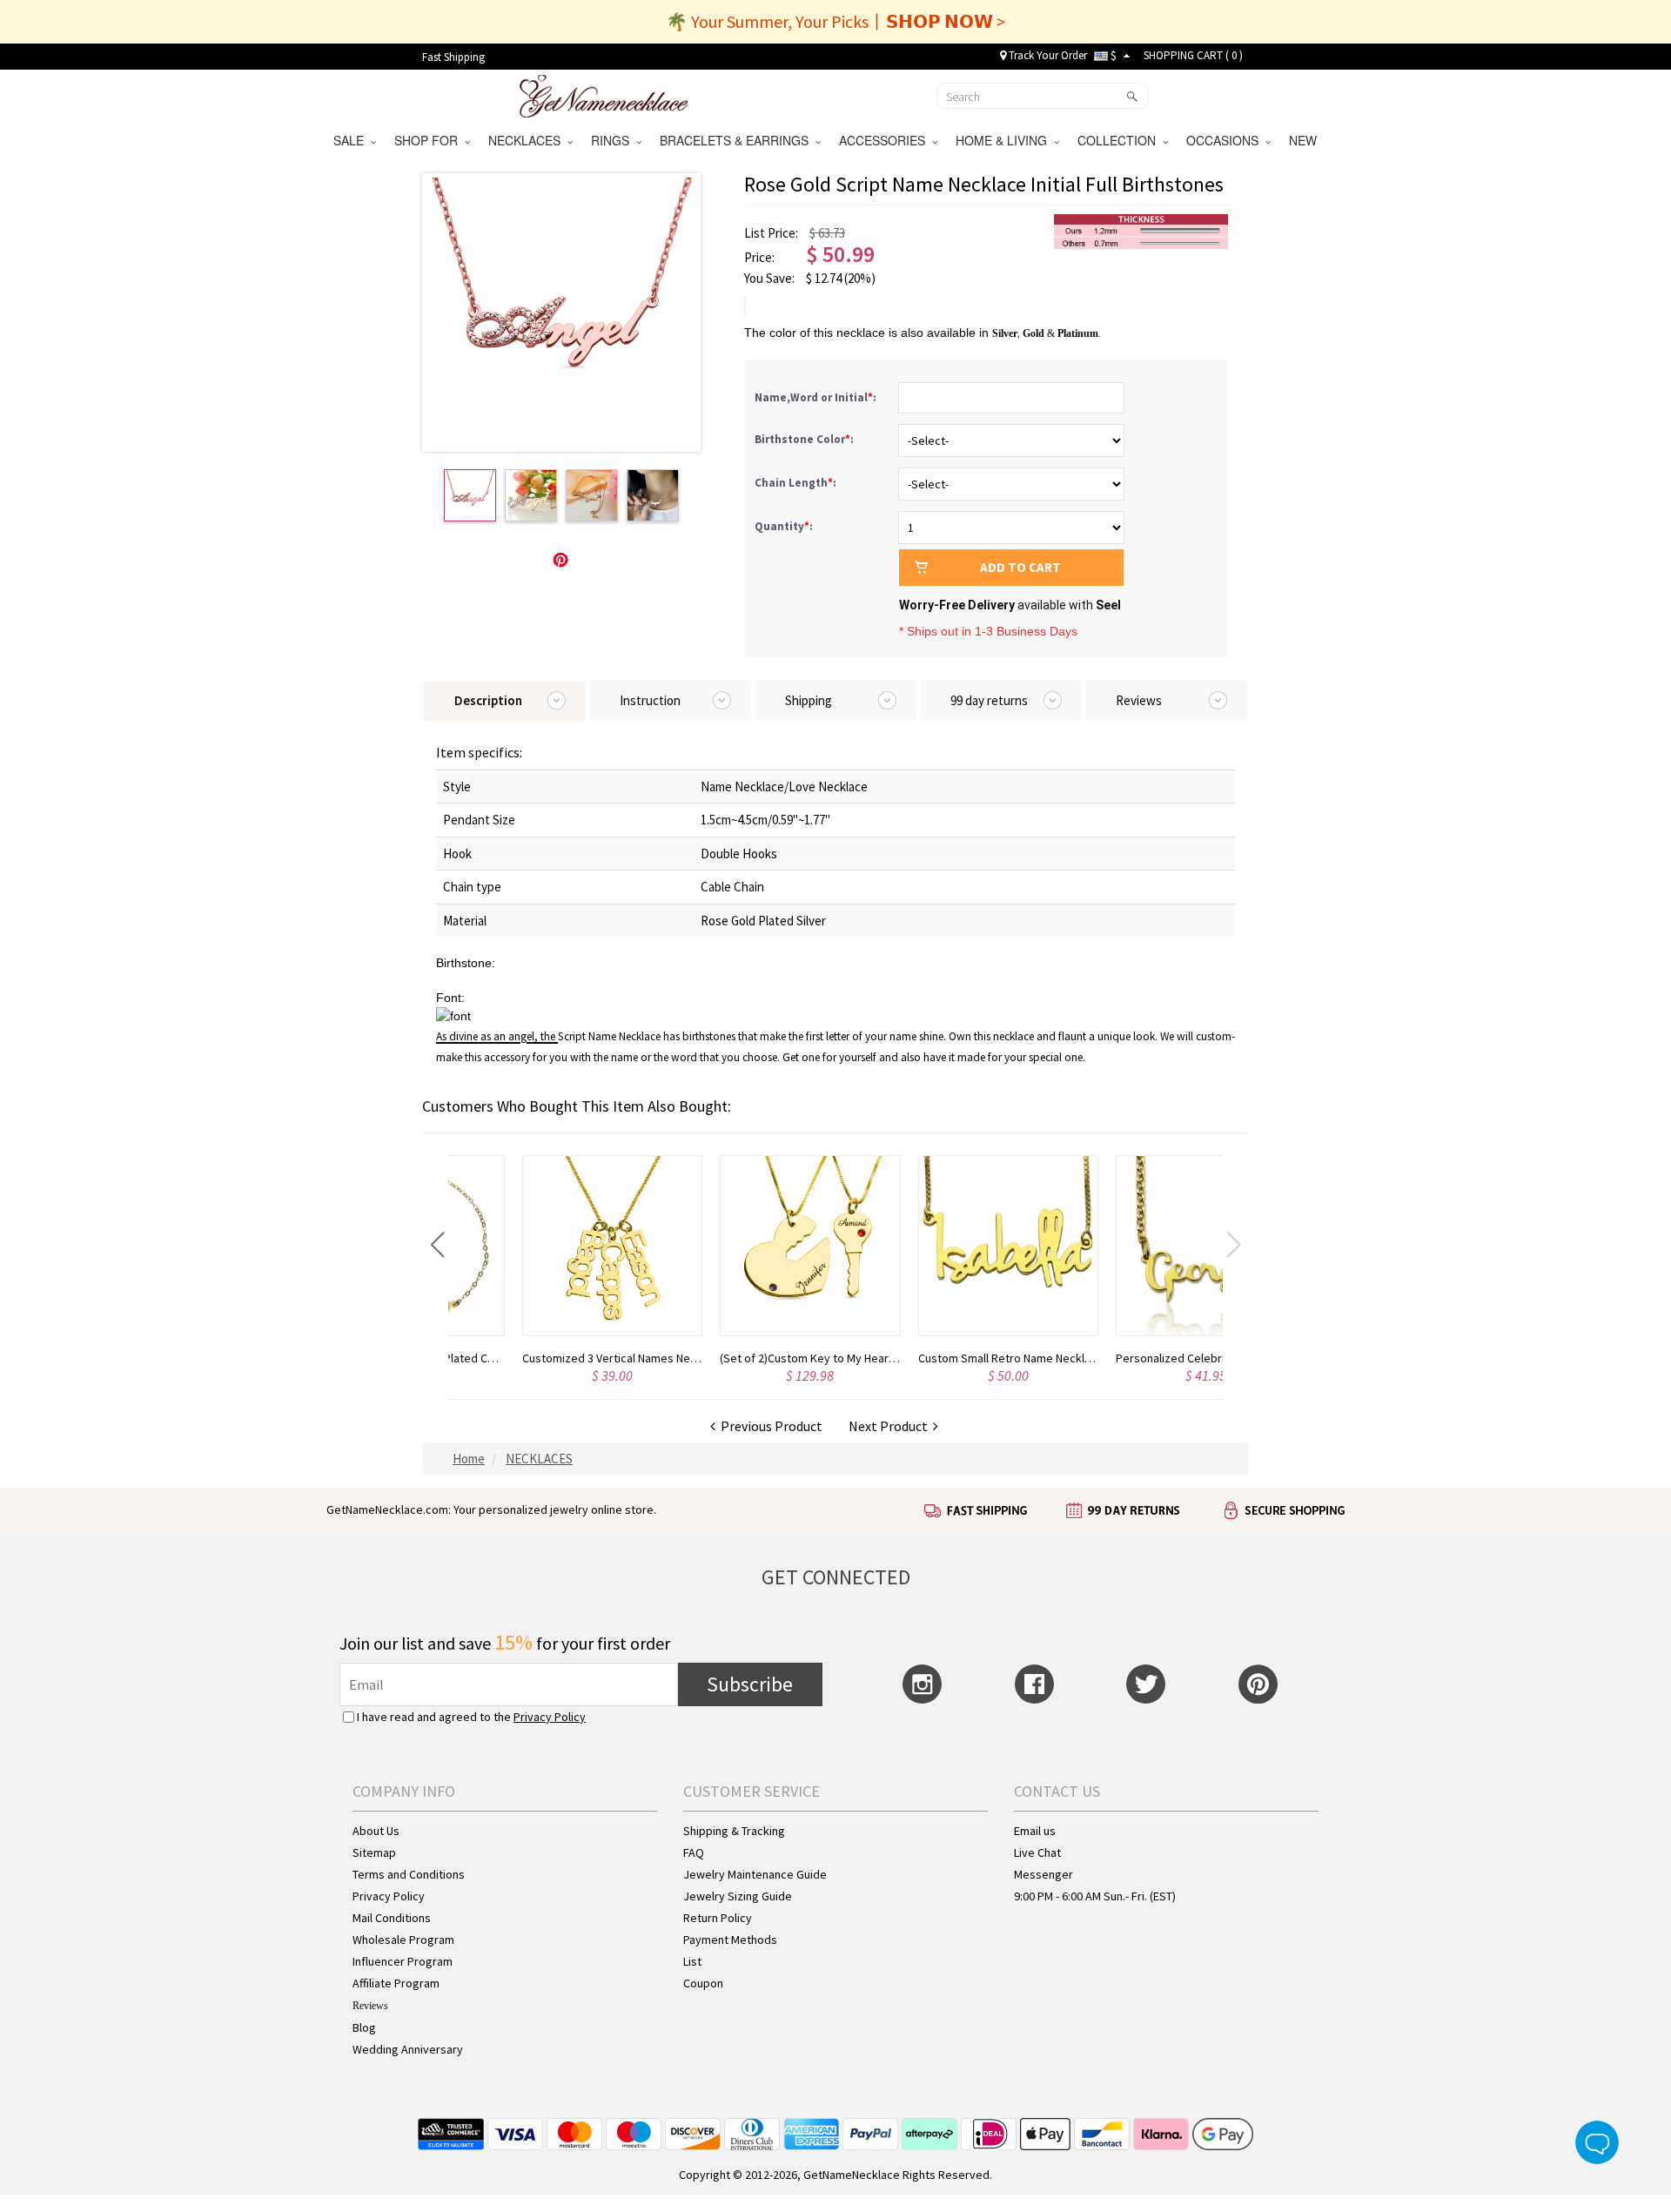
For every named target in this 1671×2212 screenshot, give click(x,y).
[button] (437, 1245)
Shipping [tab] (809, 700)
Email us (1035, 1831)
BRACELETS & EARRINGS (738, 140)
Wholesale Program (403, 1940)
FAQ (694, 1852)
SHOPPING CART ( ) (1193, 55)
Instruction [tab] (650, 700)
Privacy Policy (550, 1717)
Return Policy (718, 1918)
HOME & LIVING (1005, 140)
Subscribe (750, 1684)
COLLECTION (1120, 140)
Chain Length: (797, 483)
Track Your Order (1047, 55)
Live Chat (1037, 1852)
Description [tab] (488, 700)
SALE (352, 140)
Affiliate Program (396, 1983)
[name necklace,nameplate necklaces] (604, 94)
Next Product (891, 1426)
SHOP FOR (429, 140)
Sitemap (374, 1852)
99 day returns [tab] (989, 700)
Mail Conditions (392, 1918)
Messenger (1044, 1874)
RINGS (614, 140)
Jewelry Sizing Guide (738, 1896)
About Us (376, 1831)
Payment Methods (730, 1940)
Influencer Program (403, 1961)
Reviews (370, 2006)
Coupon (703, 1983)
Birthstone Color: (805, 439)
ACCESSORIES (886, 140)
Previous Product (769, 1426)
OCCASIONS (1226, 140)
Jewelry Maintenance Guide (755, 1874)
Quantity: (784, 526)
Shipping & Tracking (734, 1831)
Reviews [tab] (1139, 700)
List (692, 1961)
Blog (364, 2027)
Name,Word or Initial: (817, 397)
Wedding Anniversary (408, 2049)
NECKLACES (528, 140)
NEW (1305, 140)
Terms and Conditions (409, 1874)
